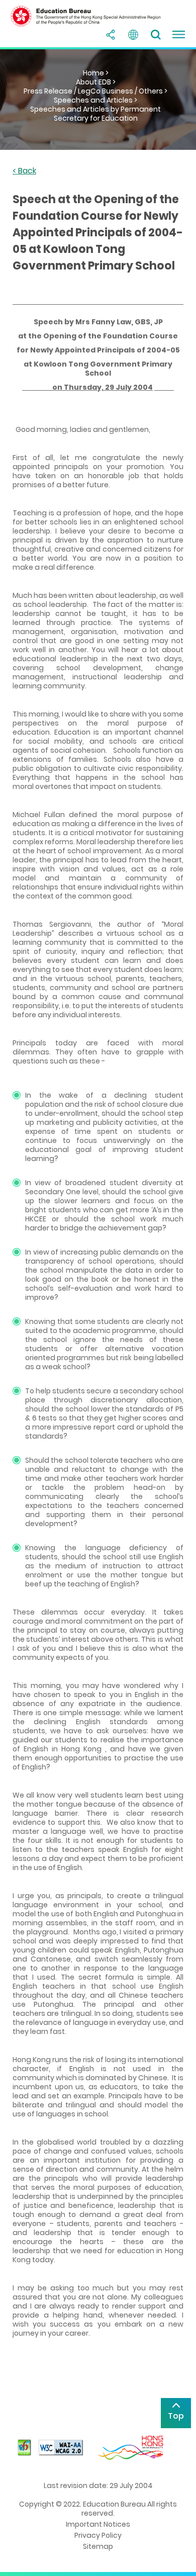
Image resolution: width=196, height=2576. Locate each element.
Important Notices (98, 2524)
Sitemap (98, 2546)
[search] (156, 35)
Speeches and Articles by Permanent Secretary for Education (95, 114)
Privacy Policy (98, 2535)
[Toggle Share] (111, 35)
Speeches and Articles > (95, 100)
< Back (24, 171)
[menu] (178, 35)
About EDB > (96, 82)
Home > (96, 73)
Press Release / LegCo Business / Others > (95, 91)
